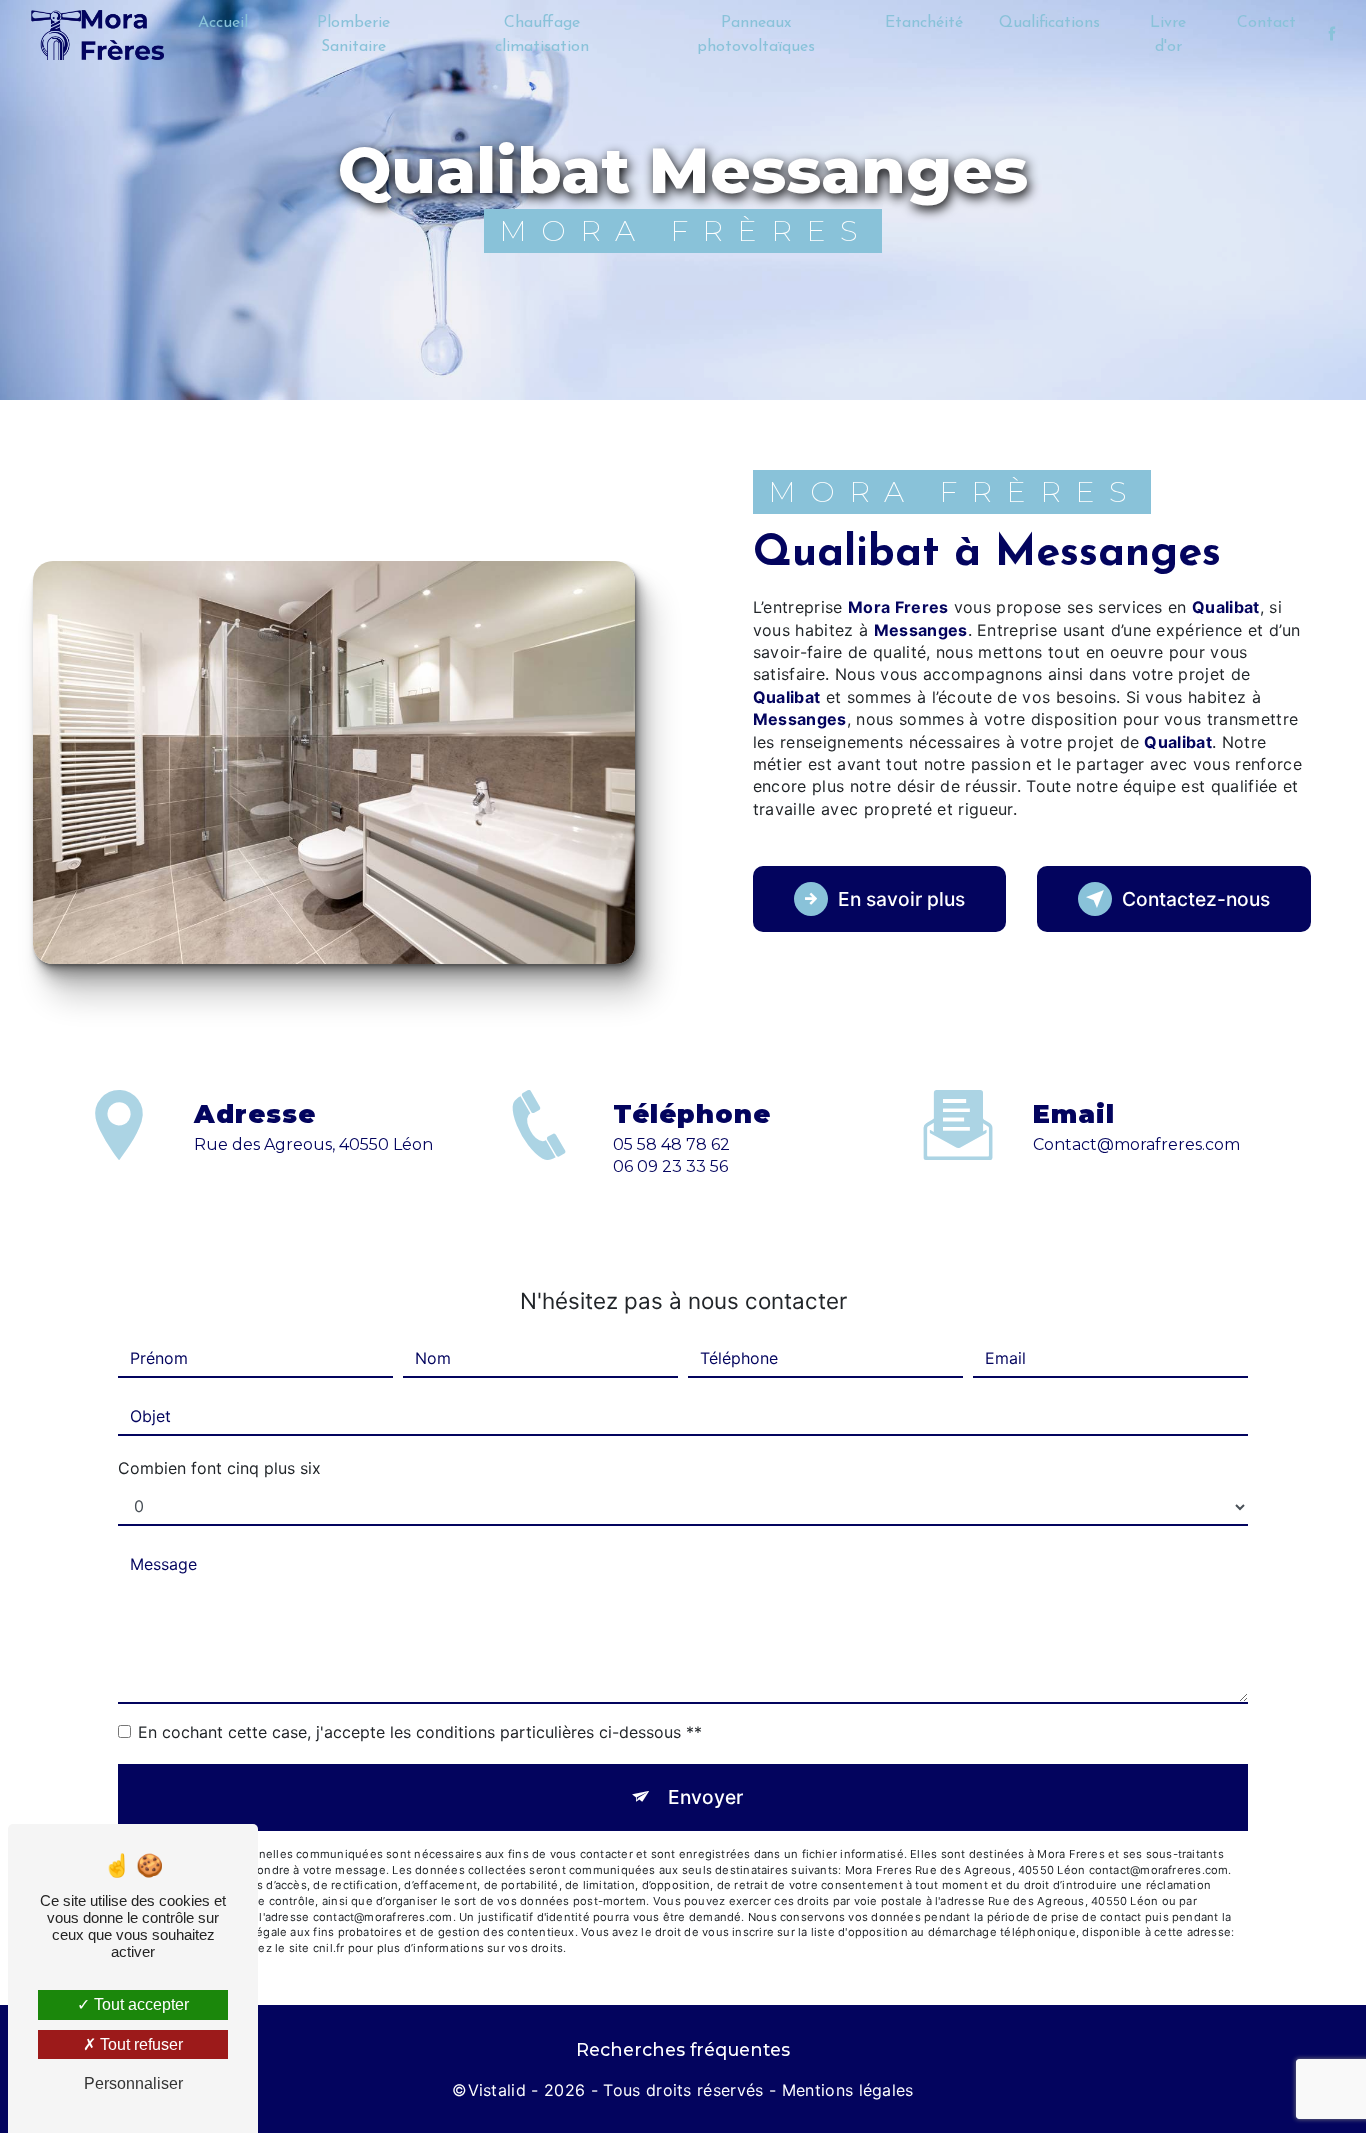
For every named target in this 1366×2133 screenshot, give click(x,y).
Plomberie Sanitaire (353, 35)
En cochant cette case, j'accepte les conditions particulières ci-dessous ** (420, 1732)
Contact (1266, 23)
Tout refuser (139, 2044)
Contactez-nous (1196, 899)
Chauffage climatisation (542, 35)
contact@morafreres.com (1136, 1144)
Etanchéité (924, 23)
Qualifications (1049, 23)
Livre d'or (1168, 35)
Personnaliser (133, 2083)
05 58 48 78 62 (671, 1144)
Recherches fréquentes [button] (683, 2049)
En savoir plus (901, 899)
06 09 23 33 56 (670, 1166)
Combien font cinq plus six (219, 1468)
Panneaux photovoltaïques (756, 35)
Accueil (223, 23)
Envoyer (705, 1797)
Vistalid (497, 2090)
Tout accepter (139, 2004)
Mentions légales (848, 2090)
